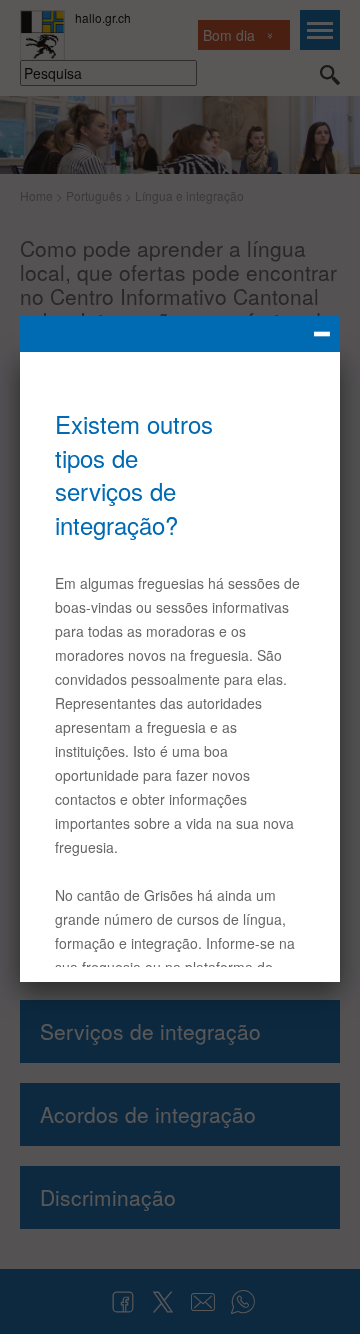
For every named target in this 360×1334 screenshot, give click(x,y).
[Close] (180, 334)
